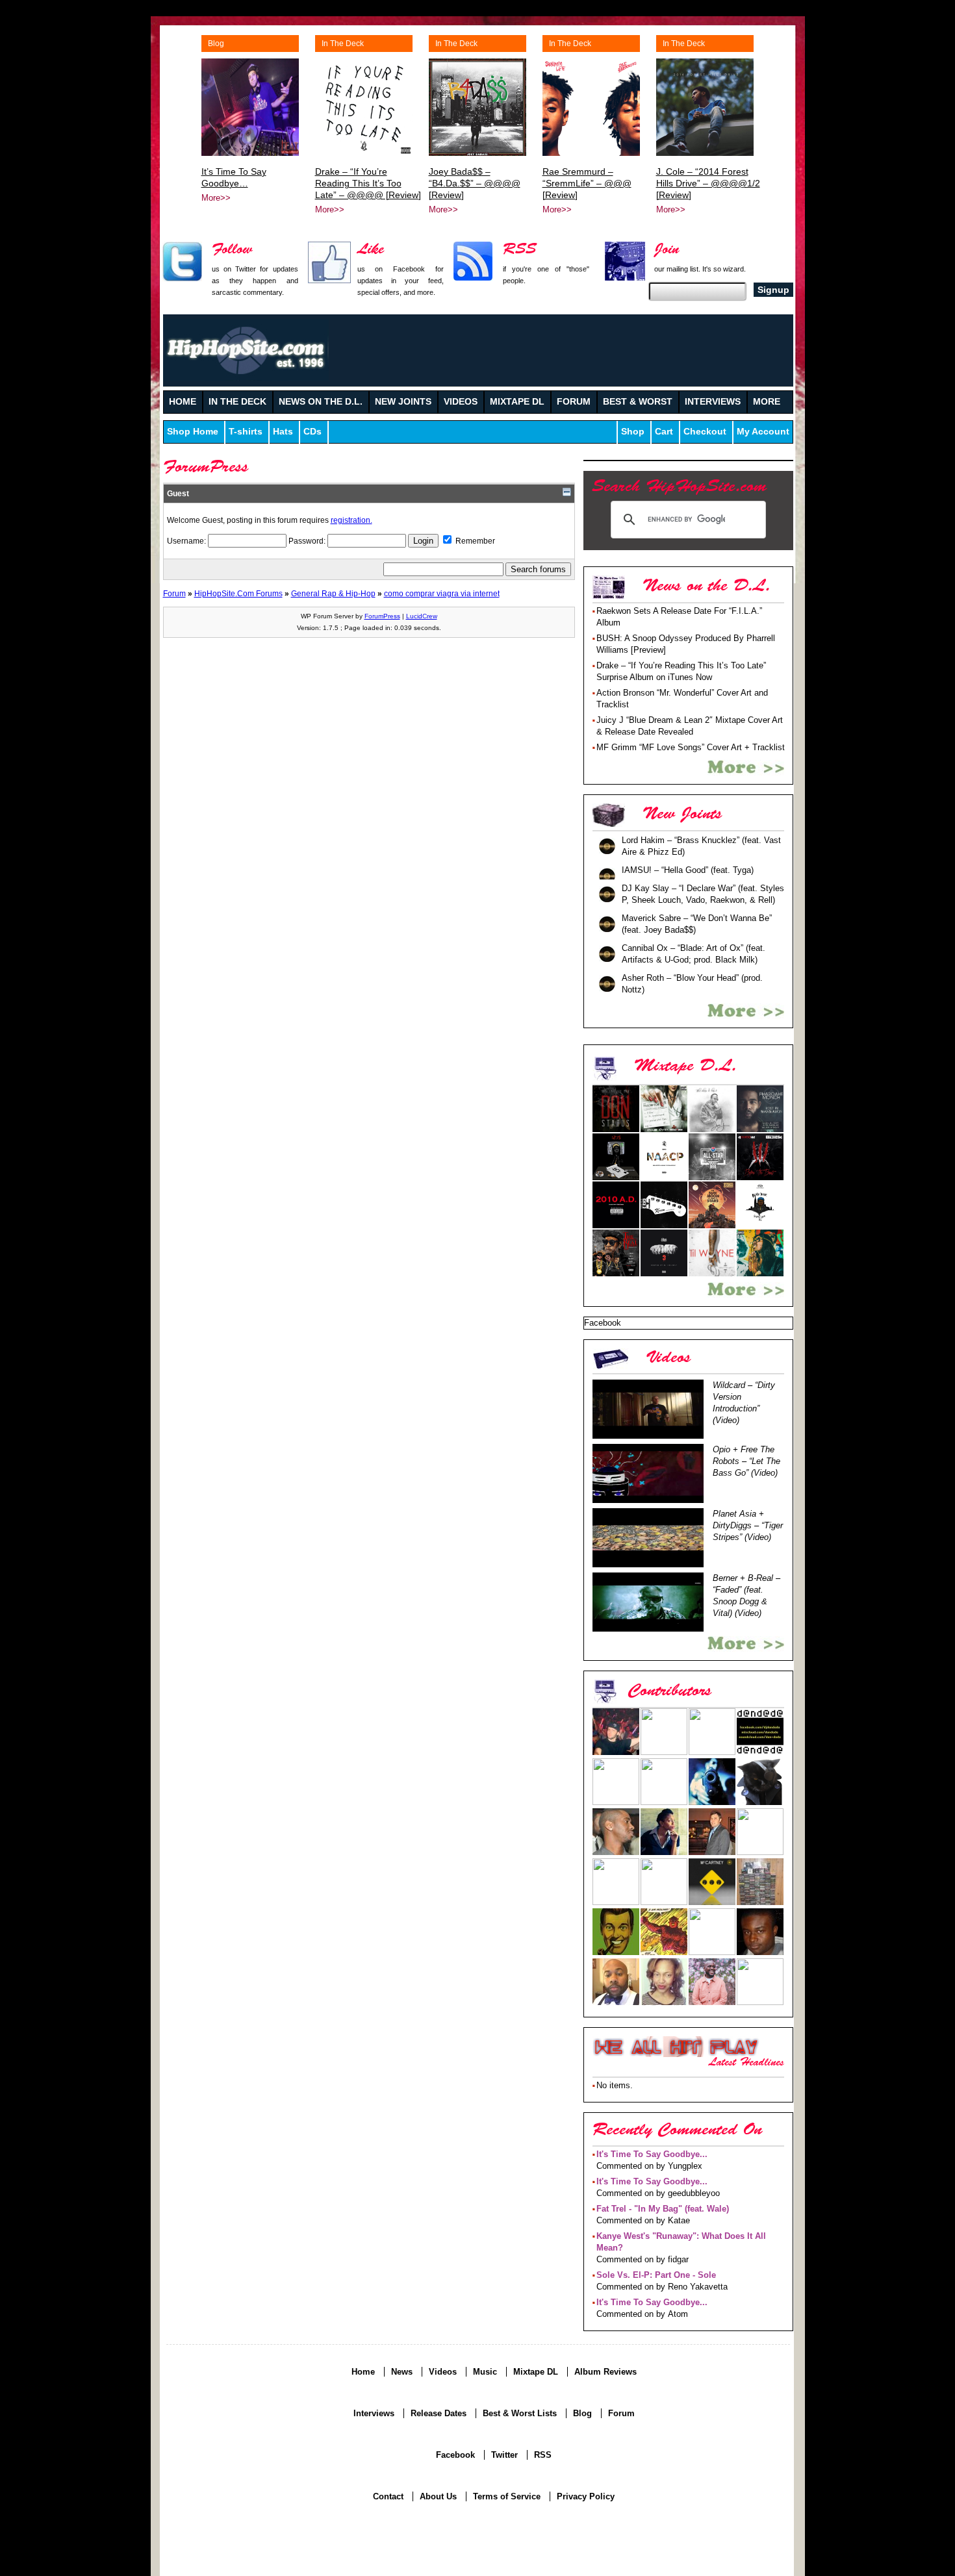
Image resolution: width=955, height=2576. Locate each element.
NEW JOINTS (403, 402)
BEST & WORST (638, 402)
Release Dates (439, 2413)
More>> (216, 198)
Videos (443, 2372)
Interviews (374, 2413)
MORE (767, 402)
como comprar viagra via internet (442, 593)
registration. (351, 520)
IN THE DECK (237, 402)
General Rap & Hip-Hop (333, 593)
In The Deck (343, 44)
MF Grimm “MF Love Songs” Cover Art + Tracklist (691, 747)
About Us (438, 2496)
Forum (174, 593)
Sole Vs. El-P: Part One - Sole (656, 2275)
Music (485, 2372)
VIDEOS (461, 402)
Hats (283, 432)
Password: (308, 541)
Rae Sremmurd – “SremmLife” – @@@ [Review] (587, 183)
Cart (664, 432)
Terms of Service (507, 2496)
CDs (312, 432)
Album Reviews (605, 2372)
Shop (633, 432)
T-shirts (246, 432)
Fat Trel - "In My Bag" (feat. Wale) (663, 2209)
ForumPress (382, 616)
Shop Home (193, 432)
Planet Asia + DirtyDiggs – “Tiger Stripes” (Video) (748, 1525)
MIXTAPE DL (517, 402)
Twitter (504, 2455)
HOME (183, 402)
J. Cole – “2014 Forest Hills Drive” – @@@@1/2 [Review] (708, 183)
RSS (543, 2455)
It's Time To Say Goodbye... (652, 2154)
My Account (763, 432)
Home (363, 2372)
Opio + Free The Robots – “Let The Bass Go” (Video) (746, 1461)
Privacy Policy (586, 2496)
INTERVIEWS (713, 402)
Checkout (705, 432)
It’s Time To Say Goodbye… (234, 177)
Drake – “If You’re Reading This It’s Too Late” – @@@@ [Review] (368, 183)
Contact (388, 2496)
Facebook (455, 2455)
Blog (216, 44)
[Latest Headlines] (676, 2047)
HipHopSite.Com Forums (238, 593)
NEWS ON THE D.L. (321, 402)
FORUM (574, 402)
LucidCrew (422, 616)
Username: (187, 541)
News (402, 2372)
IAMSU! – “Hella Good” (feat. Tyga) (688, 870)
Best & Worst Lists (520, 2413)
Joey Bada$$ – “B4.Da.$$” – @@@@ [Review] (475, 183)
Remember (474, 541)
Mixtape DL (536, 2372)
